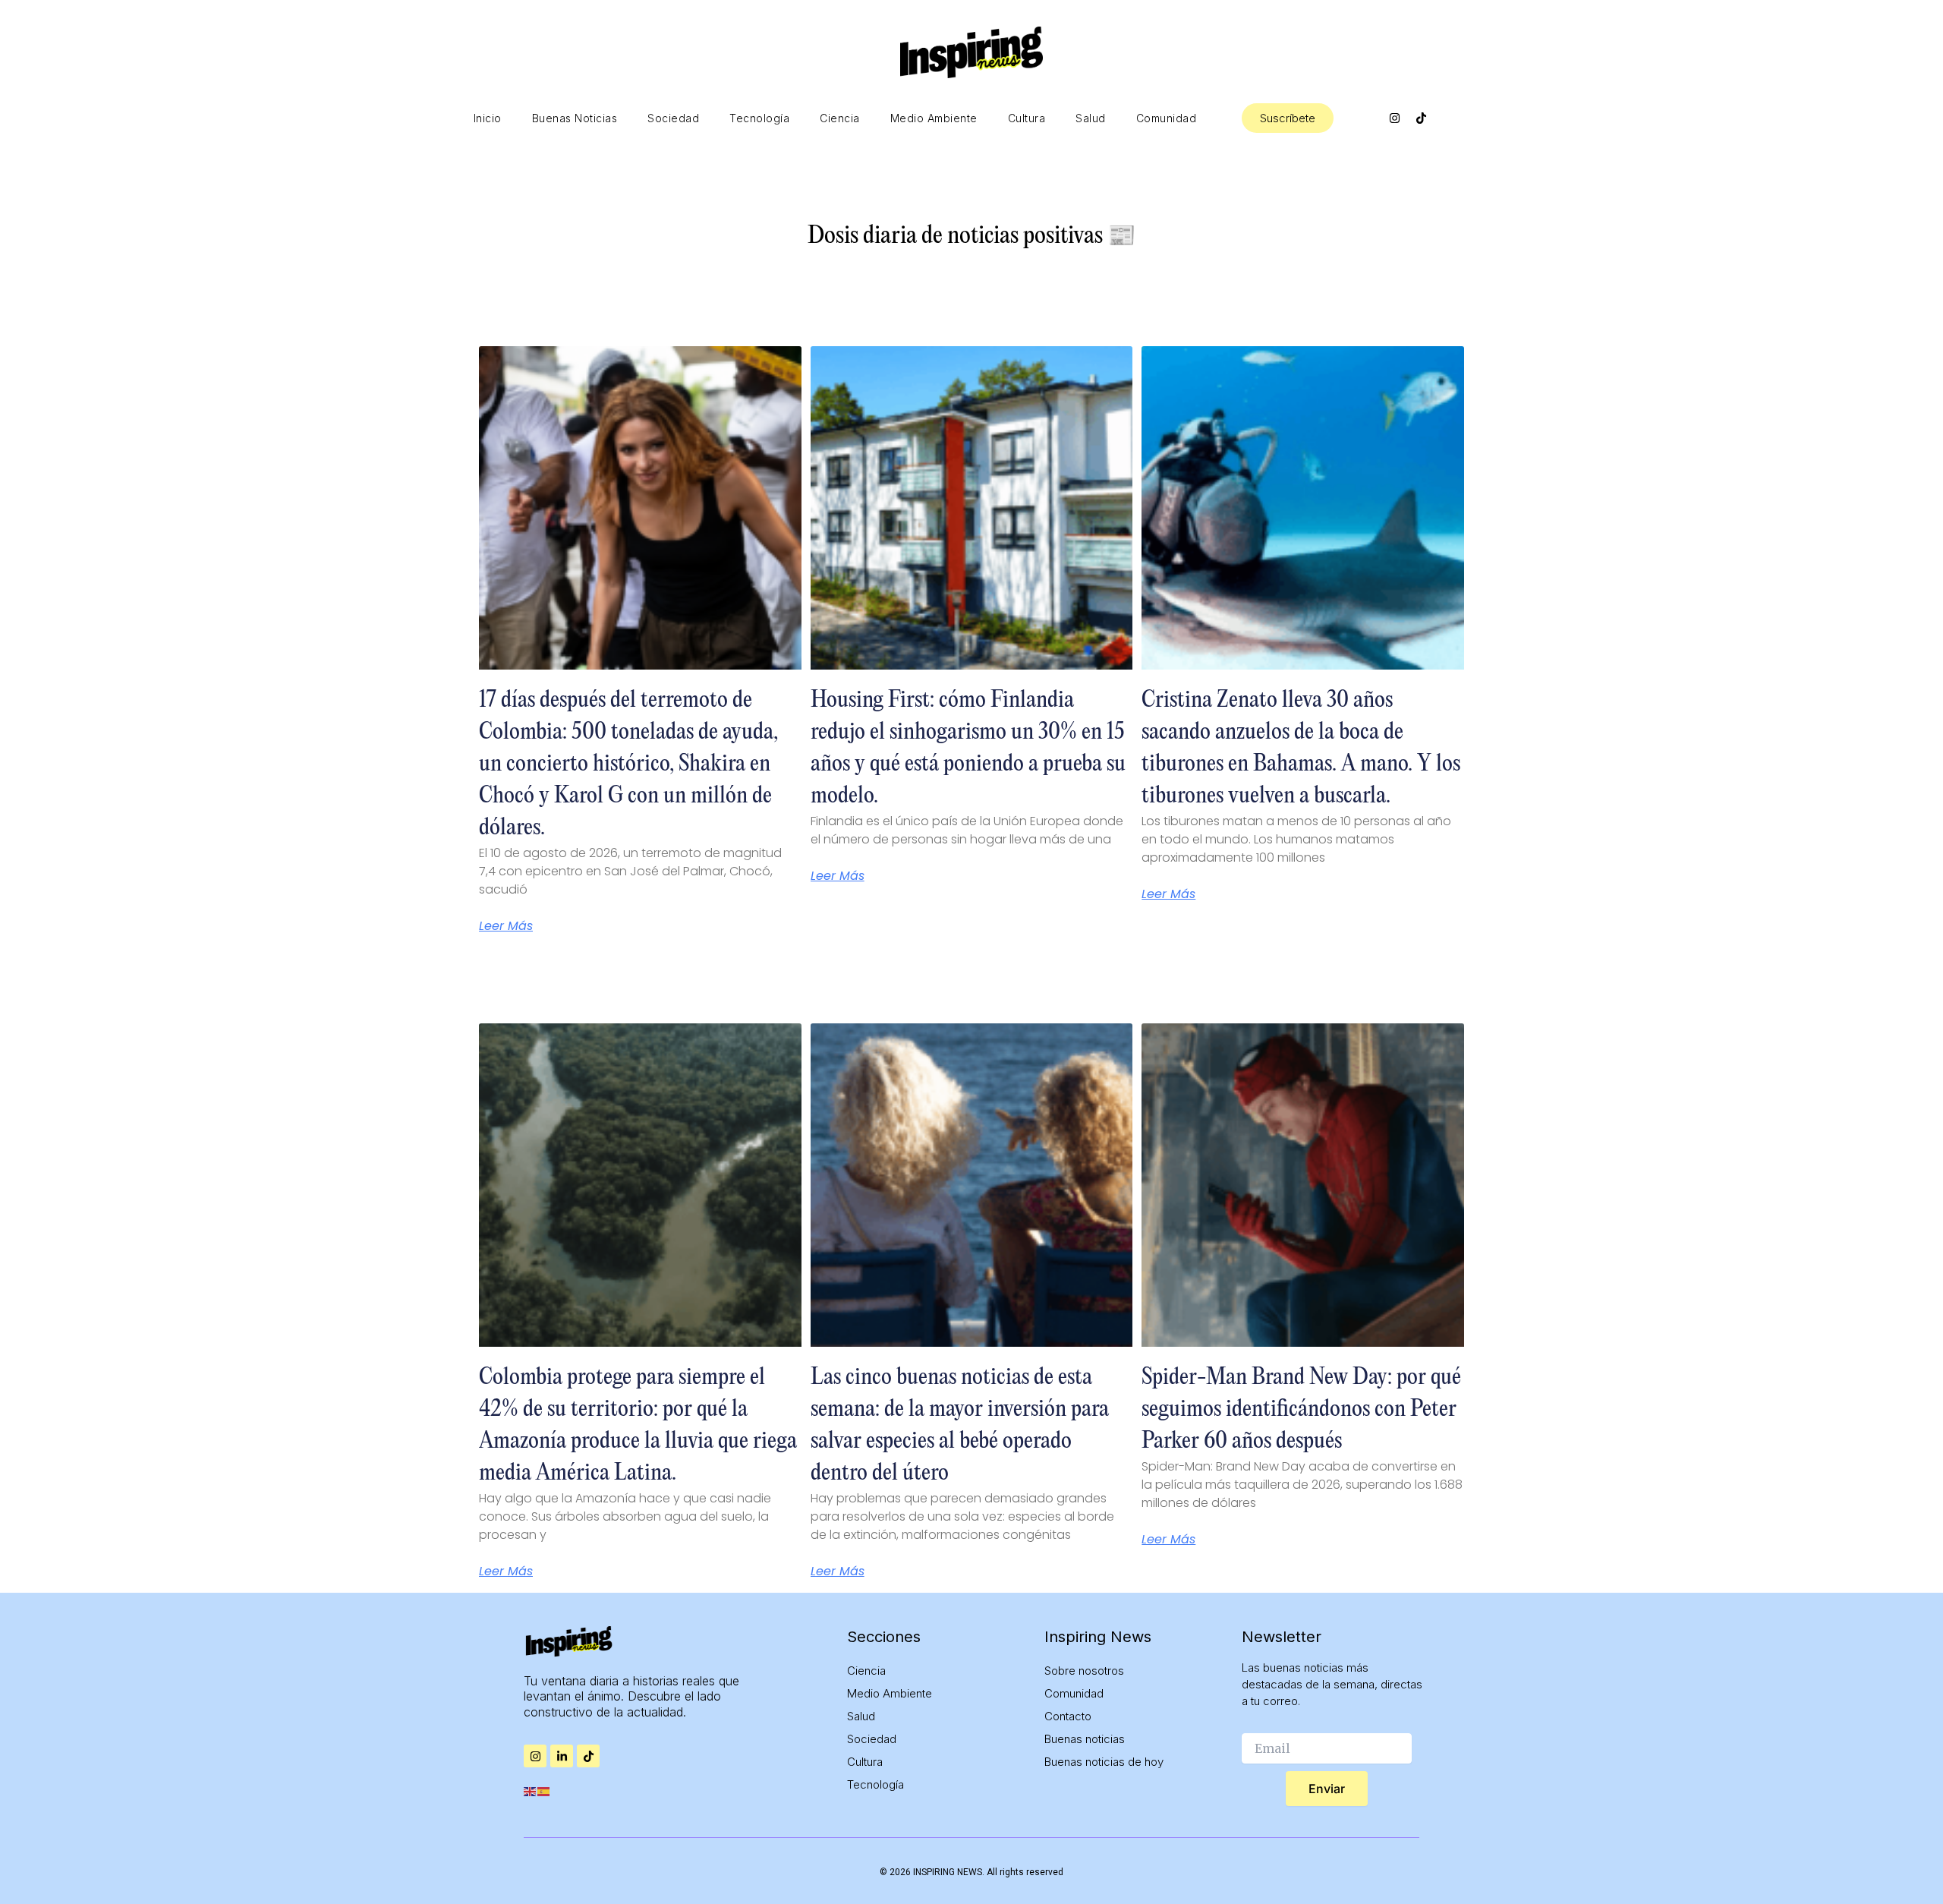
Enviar (1327, 1789)
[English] (531, 1790)
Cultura (1027, 118)
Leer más (506, 926)
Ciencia (840, 118)
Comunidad (1167, 118)
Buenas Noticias (575, 118)
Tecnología (759, 118)
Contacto (1068, 1716)
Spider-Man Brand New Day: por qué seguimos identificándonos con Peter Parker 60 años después (1301, 1409)
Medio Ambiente (934, 118)
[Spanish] (544, 1790)
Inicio (488, 118)
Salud (1091, 118)
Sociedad (673, 118)
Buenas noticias (1085, 1739)
